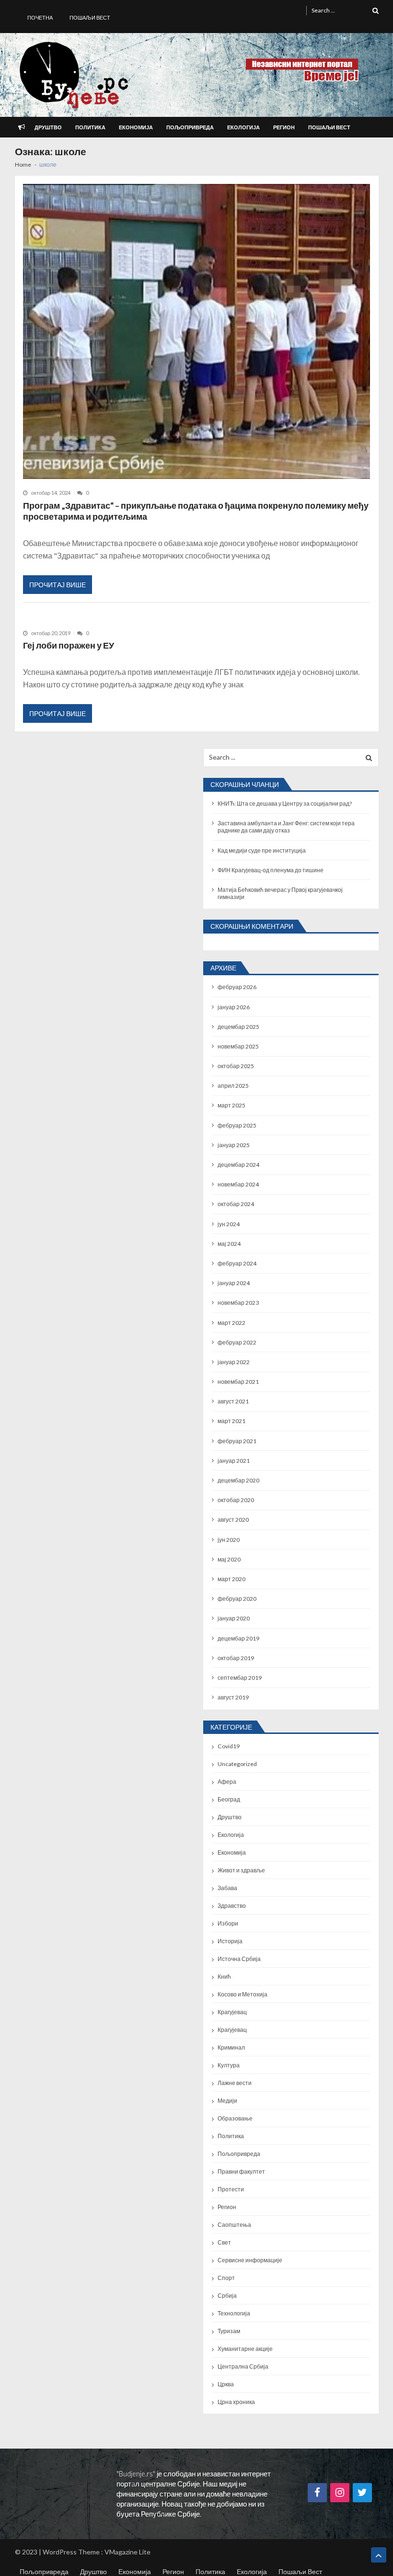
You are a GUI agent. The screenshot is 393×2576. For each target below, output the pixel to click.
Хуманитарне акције (245, 2349)
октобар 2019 (236, 1658)
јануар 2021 (234, 1461)
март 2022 (231, 1323)
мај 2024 (229, 1244)
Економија (136, 127)
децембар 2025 (238, 1027)
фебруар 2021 (237, 1441)
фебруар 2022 (237, 1342)
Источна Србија (239, 1959)
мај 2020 (229, 1559)
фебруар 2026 (237, 987)
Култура (229, 2065)
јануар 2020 (234, 1618)
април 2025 (233, 1086)
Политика (90, 127)
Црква (226, 2384)
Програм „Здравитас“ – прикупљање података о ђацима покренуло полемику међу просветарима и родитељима (196, 511)
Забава (227, 1888)
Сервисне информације (250, 2260)
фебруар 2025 (237, 1125)
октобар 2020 (236, 1500)
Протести (231, 2189)
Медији (227, 2101)
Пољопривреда (190, 127)
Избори (228, 1923)
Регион (284, 127)
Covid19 (229, 1746)
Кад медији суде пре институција (262, 850)
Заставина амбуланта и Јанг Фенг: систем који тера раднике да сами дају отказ (286, 827)
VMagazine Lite (127, 2552)
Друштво (48, 127)
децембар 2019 (238, 1638)
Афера (227, 1782)
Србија (227, 2296)
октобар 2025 (236, 1066)
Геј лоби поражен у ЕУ (69, 645)
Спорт (226, 2278)
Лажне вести (235, 2083)
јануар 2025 (234, 1145)
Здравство (232, 1906)
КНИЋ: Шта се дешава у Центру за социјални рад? (285, 804)
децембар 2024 (238, 1165)
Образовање (235, 2118)
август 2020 (233, 1520)
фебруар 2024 (237, 1263)
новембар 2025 (238, 1046)
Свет (224, 2242)
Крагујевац (232, 2012)
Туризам (229, 2331)
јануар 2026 (234, 1007)
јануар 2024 (234, 1283)
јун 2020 (229, 1540)
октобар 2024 (236, 1204)
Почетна (40, 17)
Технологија (234, 2313)
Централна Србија (243, 2366)
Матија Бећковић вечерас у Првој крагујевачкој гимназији (280, 893)
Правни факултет (241, 2171)
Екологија (243, 127)
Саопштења (234, 2225)
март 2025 (231, 1105)
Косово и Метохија (243, 1994)
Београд (229, 1799)
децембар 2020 (238, 1480)
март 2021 (231, 1421)
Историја (230, 1941)
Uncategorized (237, 1764)
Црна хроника (236, 2402)
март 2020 (231, 1579)
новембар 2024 (238, 1184)
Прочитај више (58, 585)
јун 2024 (229, 1224)
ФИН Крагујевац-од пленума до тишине (271, 870)
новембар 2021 (238, 1382)
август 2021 (233, 1401)
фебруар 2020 (237, 1599)
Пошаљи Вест (90, 17)
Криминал (231, 2047)
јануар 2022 (234, 1362)
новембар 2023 (238, 1303)
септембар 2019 (240, 1678)
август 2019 (233, 1697)
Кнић (224, 1977)
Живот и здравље (241, 1870)
